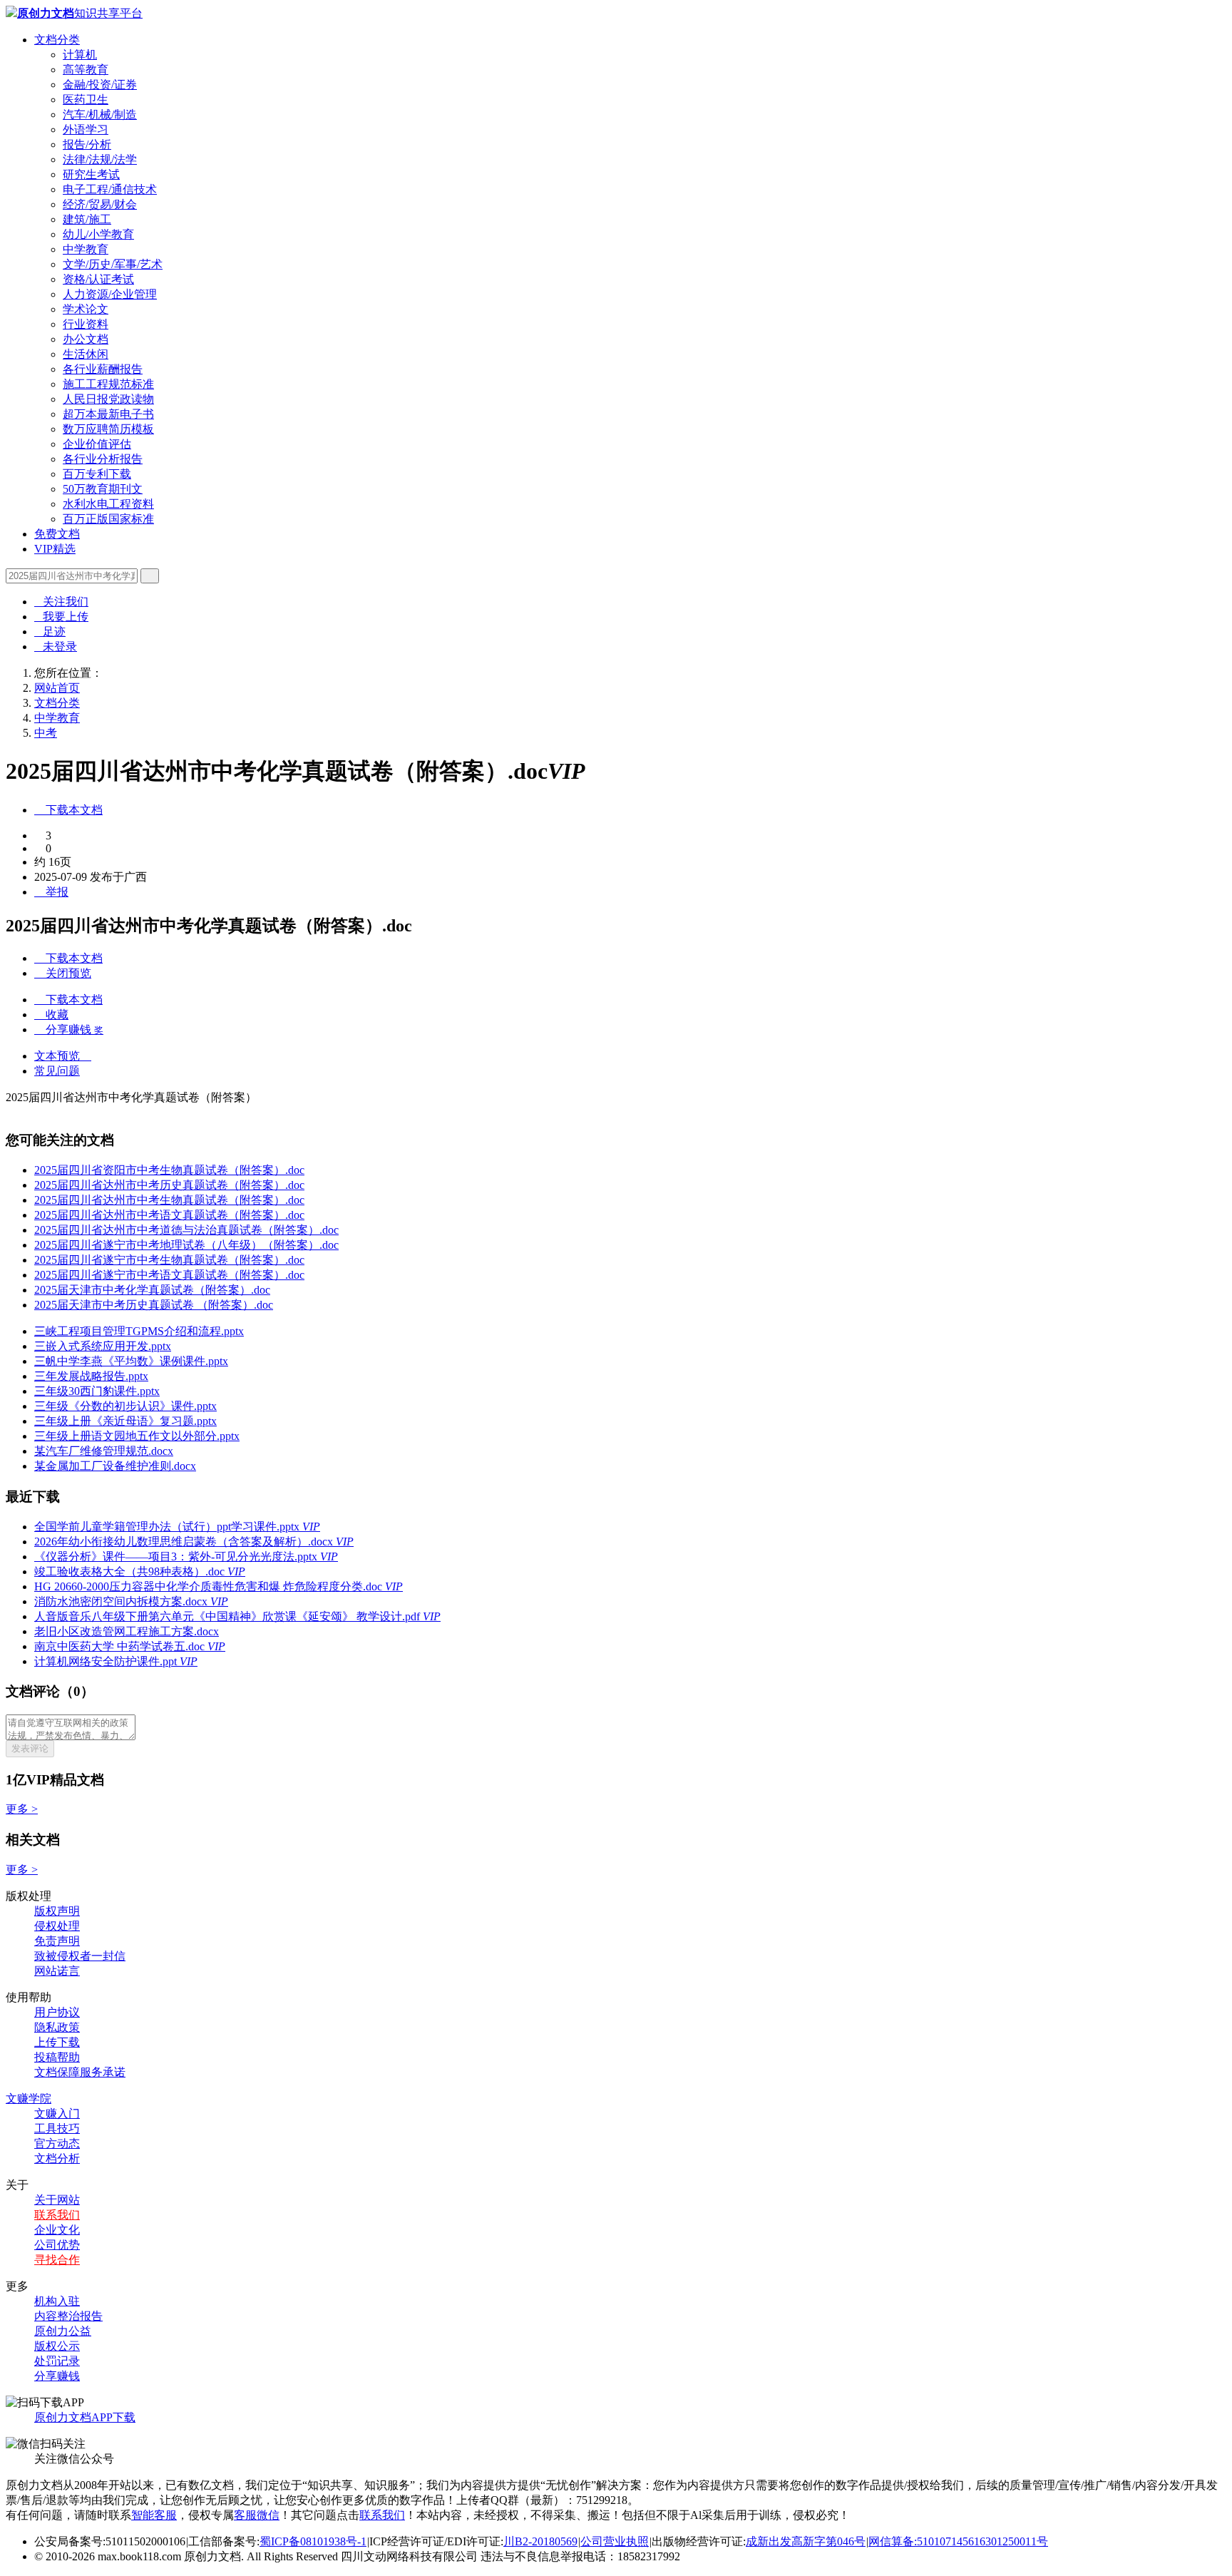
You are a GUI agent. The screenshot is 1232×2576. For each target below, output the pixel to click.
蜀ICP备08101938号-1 (313, 2541)
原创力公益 (63, 2331)
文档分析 (57, 2158)
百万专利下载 (97, 474)
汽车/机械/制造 (100, 114)
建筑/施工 (87, 219)
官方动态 (57, 2143)
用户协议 (57, 2012)
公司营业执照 (615, 2541)
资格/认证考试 (98, 279)
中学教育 (86, 249)
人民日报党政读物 (108, 399)
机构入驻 (57, 2301)
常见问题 (57, 1071)
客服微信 (257, 2515)
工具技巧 (57, 2128)
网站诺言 (57, 1971)
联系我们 (57, 2215)
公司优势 (57, 2245)
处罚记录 (57, 2361)
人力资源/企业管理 (110, 294)
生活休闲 (86, 354)
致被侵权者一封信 (80, 1956)
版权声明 (57, 1911)
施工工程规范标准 (108, 384)
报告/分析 (87, 144)
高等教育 (86, 70)
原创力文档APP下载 (85, 2417)
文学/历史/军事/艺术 (113, 264)
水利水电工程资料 (108, 504)
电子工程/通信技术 (110, 189)
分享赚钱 (57, 2376)
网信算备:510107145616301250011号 (958, 2541)
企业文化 (57, 2230)
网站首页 (57, 688)
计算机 (80, 55)
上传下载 (57, 2042)
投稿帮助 (57, 2057)
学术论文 (86, 309)
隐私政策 (57, 2027)
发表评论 (30, 1748)
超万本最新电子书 (108, 414)
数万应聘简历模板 (108, 429)
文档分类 (57, 40)
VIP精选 (55, 549)
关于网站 (57, 2200)
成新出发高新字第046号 (806, 2541)
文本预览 (63, 1056)
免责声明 (57, 1941)
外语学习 (86, 129)
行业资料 (86, 324)
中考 (46, 733)
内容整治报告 (68, 2316)
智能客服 (154, 2515)
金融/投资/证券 (100, 85)
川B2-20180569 (540, 2541)
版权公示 (57, 2346)
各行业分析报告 (103, 459)
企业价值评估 (97, 444)
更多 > (22, 1809)
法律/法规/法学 (100, 159)
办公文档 (86, 339)
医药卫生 (86, 99)
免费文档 (57, 534)
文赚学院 (29, 2099)
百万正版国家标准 (108, 519)
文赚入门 (57, 2114)
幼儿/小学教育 (98, 234)
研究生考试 (91, 174)
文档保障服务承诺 (80, 2072)
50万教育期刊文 (103, 489)
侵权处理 (57, 1926)
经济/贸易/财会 (100, 204)
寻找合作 (57, 2260)
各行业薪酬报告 (103, 369)
